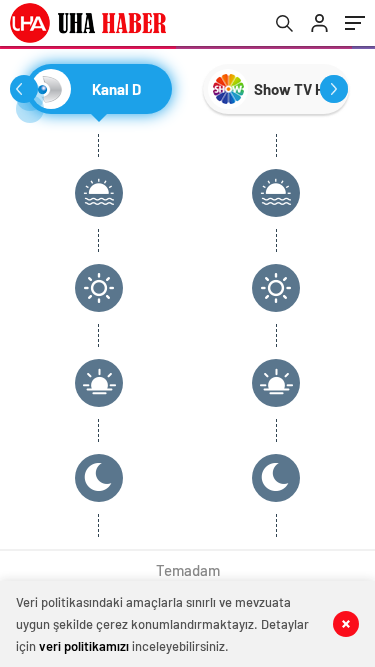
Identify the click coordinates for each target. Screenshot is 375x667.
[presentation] (24, 89)
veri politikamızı (84, 646)
